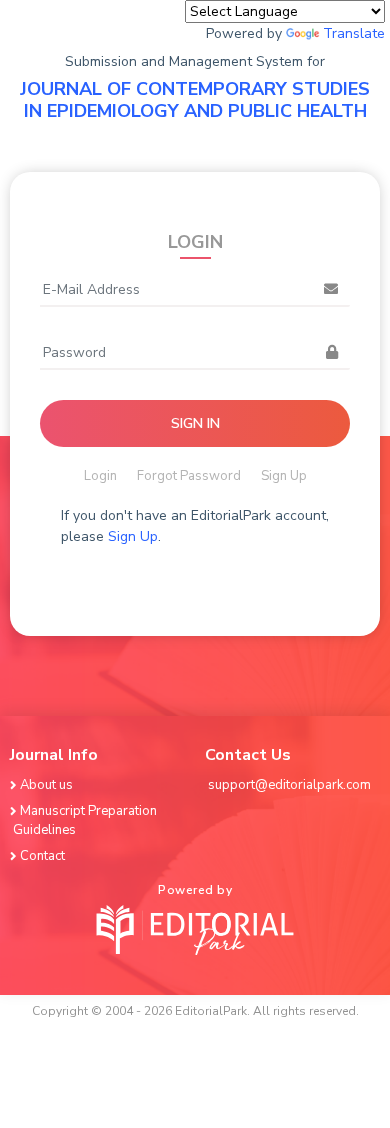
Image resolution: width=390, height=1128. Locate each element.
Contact (42, 856)
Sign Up (284, 476)
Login (100, 476)
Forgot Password (189, 476)
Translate (354, 33)
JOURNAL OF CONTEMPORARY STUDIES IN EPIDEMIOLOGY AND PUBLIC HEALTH (195, 100)
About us (46, 785)
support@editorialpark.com (289, 785)
